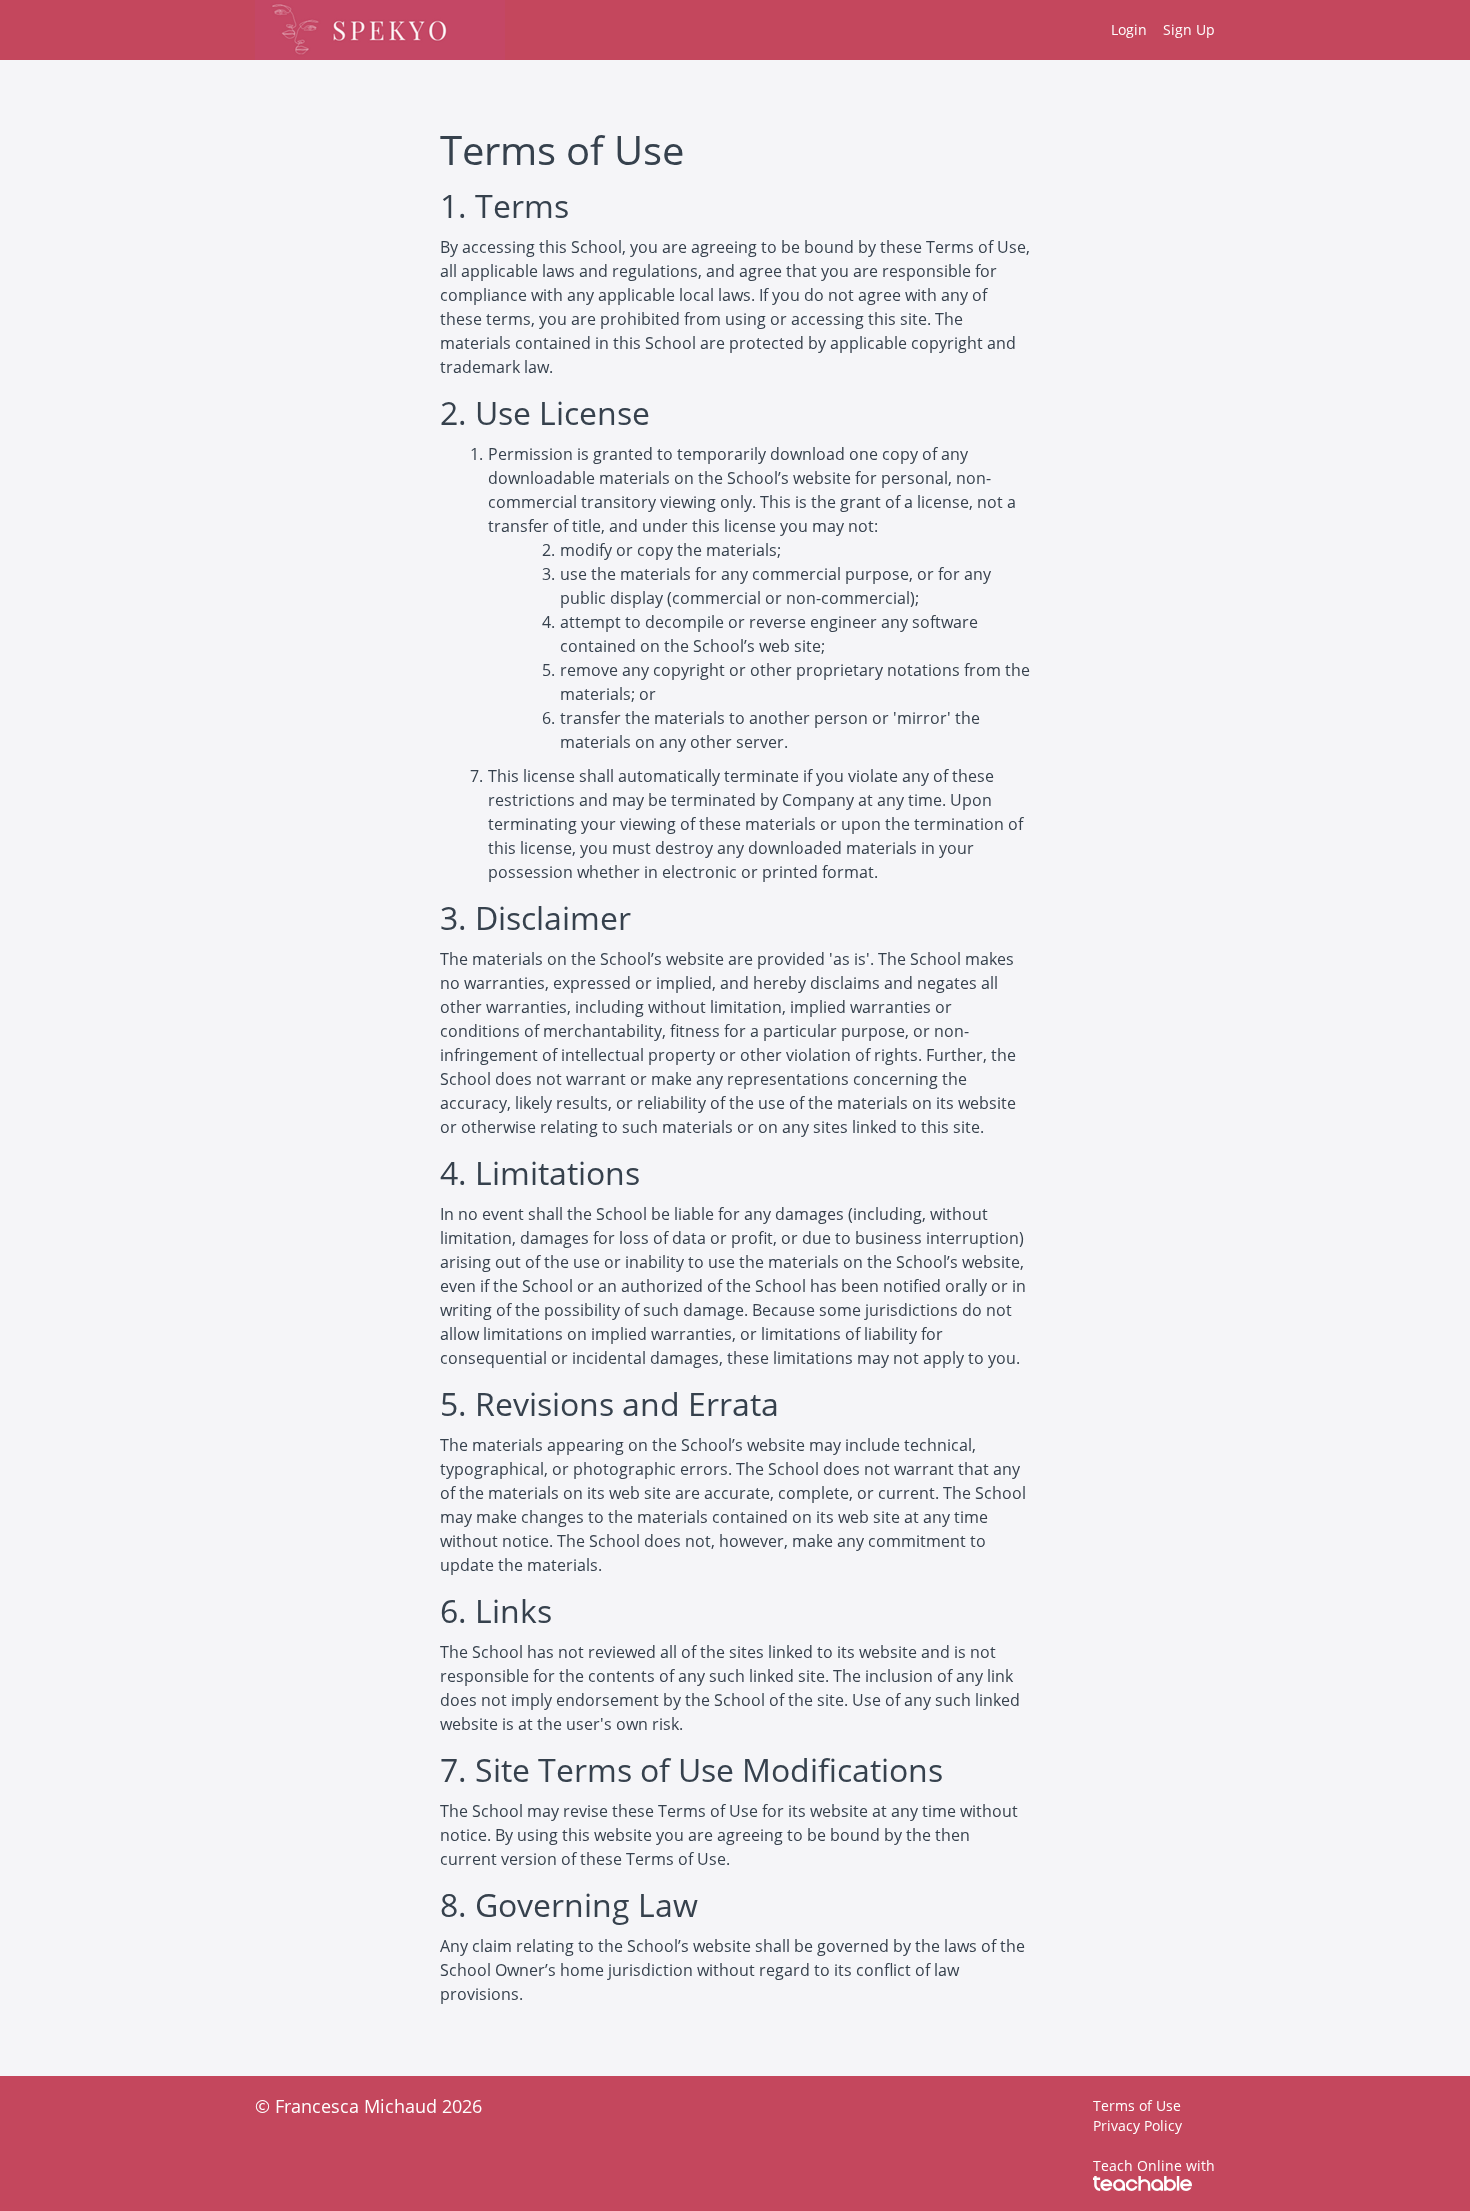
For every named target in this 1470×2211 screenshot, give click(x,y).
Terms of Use (1137, 2105)
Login (1129, 29)
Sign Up (1189, 29)
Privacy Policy (1137, 2125)
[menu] (1155, 30)
